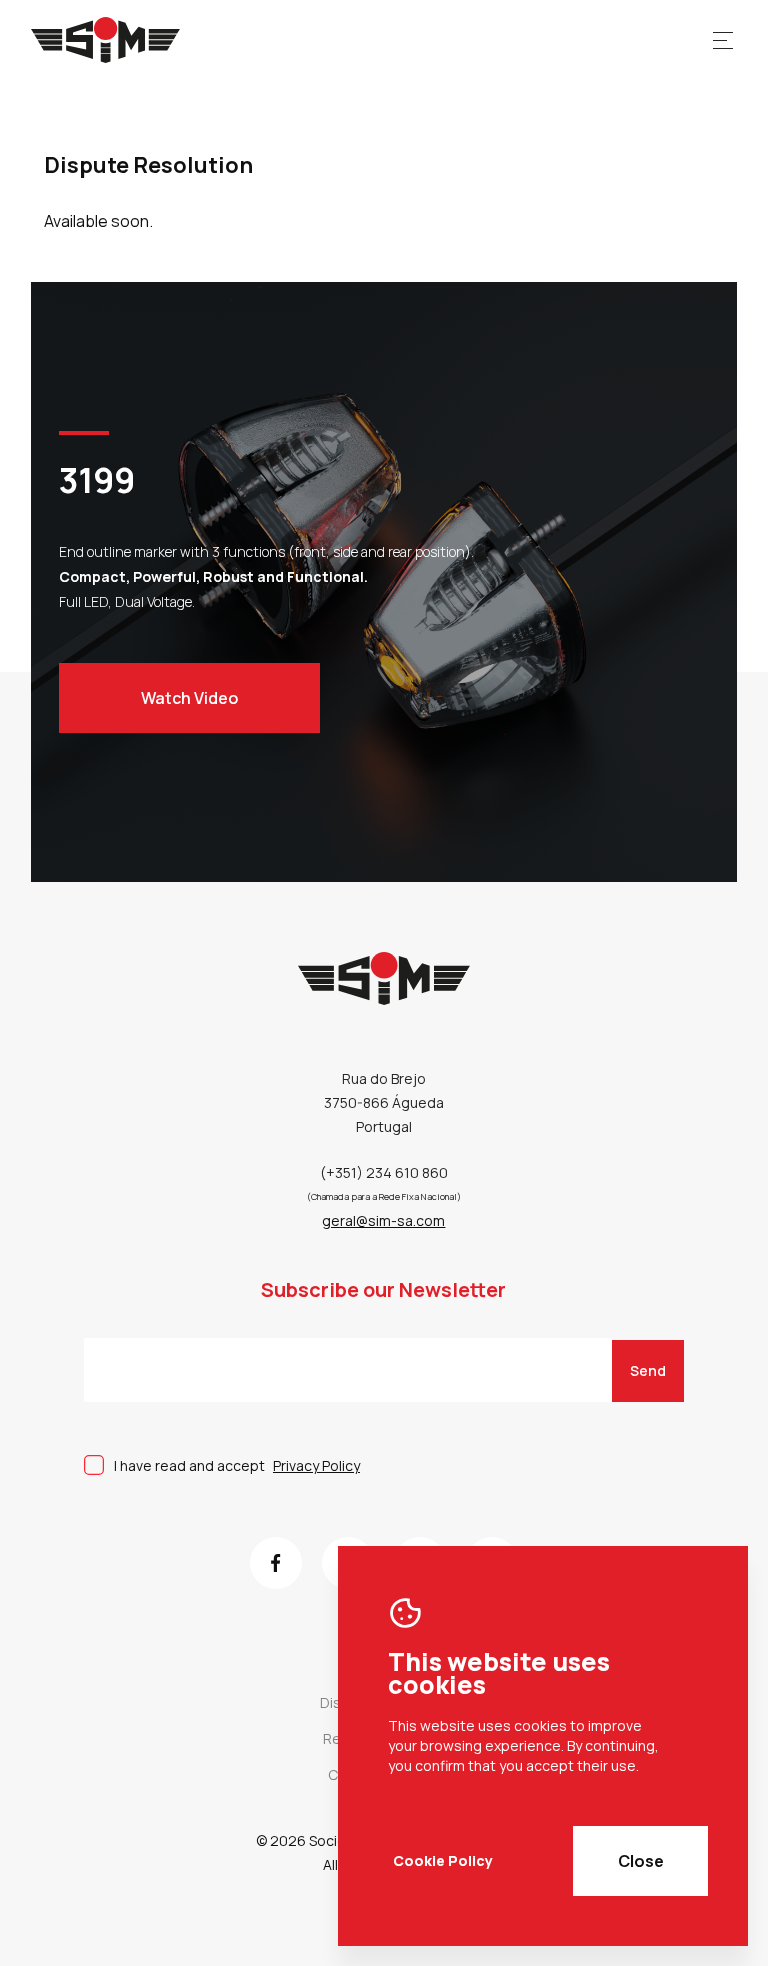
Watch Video (189, 698)
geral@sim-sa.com (383, 1220)
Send (648, 1370)
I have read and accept (237, 1465)
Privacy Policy (316, 1465)
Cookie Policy (443, 1860)
